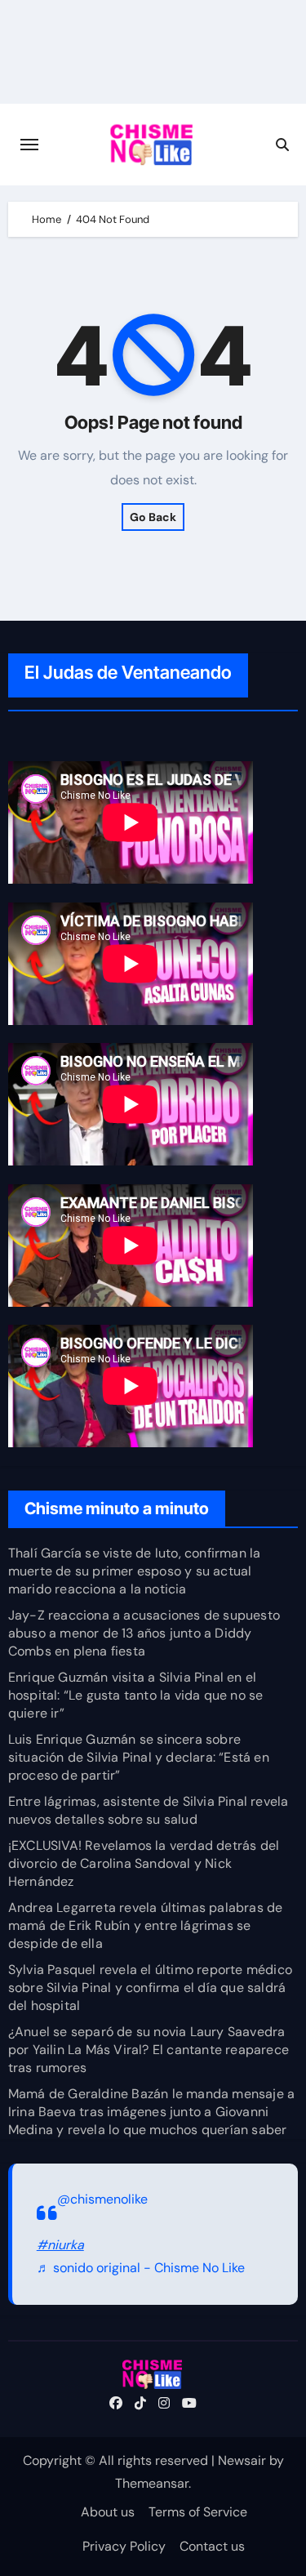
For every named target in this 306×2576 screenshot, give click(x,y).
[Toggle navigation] (29, 145)
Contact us (212, 2546)
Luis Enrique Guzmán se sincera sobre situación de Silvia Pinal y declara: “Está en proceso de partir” (139, 1757)
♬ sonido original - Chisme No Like (141, 2268)
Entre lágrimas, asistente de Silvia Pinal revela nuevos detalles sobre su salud (149, 1810)
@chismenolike (102, 2199)
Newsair (242, 2460)
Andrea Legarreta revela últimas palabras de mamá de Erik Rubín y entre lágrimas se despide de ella (146, 1925)
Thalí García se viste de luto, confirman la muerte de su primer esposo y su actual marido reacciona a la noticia (135, 1571)
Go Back (153, 517)
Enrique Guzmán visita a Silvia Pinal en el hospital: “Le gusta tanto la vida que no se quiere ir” (136, 1695)
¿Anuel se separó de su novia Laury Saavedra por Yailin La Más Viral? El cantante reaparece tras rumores (149, 2050)
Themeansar (152, 2483)
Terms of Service (198, 2512)
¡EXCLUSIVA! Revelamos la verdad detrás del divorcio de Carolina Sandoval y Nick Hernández (144, 1863)
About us (108, 2512)
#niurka (60, 2245)
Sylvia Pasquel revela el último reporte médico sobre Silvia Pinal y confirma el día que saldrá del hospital (150, 1988)
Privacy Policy (124, 2546)
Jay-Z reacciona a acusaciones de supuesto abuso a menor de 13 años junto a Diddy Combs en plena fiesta (144, 1633)
